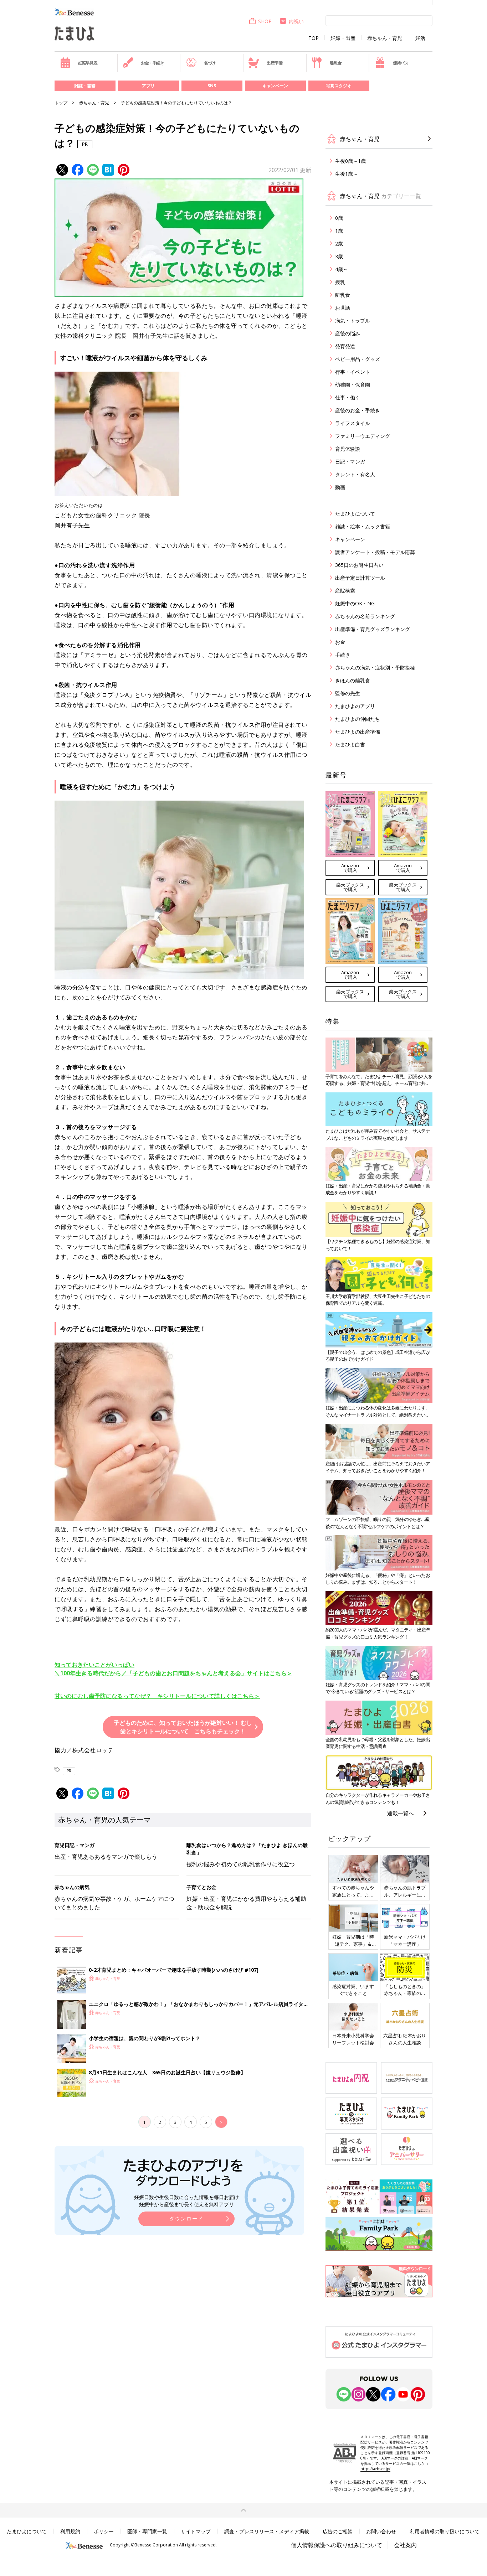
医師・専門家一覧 (147, 2531)
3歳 (339, 256)
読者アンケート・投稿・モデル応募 (375, 552)
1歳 (339, 231)
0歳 (339, 218)
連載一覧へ (401, 1813)
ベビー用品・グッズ (358, 359)
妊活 (420, 38)
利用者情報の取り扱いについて (445, 2531)
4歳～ (342, 269)
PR (69, 1771)
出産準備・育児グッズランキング (373, 629)
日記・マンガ (350, 462)
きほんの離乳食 (353, 680)
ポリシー (104, 2531)
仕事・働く (348, 397)
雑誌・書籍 (85, 86)
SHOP (265, 21)
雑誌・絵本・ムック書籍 (363, 526)
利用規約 (70, 2531)
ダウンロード (186, 2218)
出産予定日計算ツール (360, 578)
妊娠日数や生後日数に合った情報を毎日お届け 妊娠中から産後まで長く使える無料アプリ (186, 2201)
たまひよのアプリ (355, 706)
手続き (343, 655)
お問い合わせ (381, 2531)
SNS (212, 86)
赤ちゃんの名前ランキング (365, 616)
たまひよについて (355, 514)
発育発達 (345, 346)
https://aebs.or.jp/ (375, 2469)
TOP (314, 38)
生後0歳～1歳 (350, 161)
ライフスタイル (353, 423)
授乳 (340, 282)
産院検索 (345, 591)
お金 (340, 642)
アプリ (148, 86)
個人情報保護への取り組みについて (337, 2545)
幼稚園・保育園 (353, 385)
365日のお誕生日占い (359, 565)
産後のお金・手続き (358, 410)
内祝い (296, 21)
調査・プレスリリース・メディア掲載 (267, 2531)
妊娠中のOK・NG (355, 603)
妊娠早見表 (88, 63)
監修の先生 (348, 693)
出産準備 (274, 63)
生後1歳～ (347, 174)
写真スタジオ (339, 86)
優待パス (401, 63)
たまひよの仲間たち (358, 719)
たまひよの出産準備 (358, 732)
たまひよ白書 (350, 744)
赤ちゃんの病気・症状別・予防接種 (375, 668)
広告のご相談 (338, 2531)
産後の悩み (348, 333)
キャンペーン (275, 86)
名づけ (210, 63)
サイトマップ (196, 2531)
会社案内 (405, 2545)
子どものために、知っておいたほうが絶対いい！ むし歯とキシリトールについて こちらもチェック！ (183, 1727)
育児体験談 (348, 449)
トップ (61, 103)
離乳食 (335, 63)
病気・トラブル (353, 320)
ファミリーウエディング (363, 436)
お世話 (343, 308)
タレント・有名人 (355, 474)
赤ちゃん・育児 (385, 38)
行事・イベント (353, 372)
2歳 (339, 244)
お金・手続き (152, 63)
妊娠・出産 (343, 38)
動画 (340, 487)
